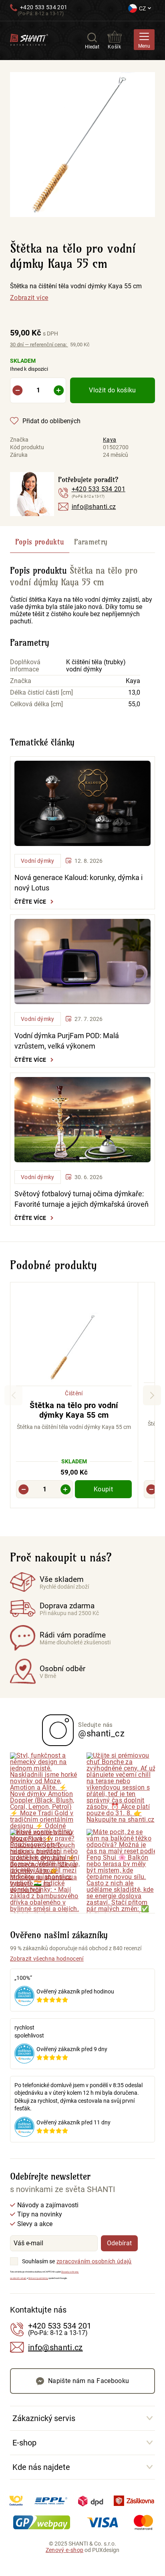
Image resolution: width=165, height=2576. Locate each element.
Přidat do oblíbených (51, 421)
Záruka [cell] (19, 455)
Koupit (103, 1489)
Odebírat (120, 2243)
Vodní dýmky (38, 861)
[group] (74, 1396)
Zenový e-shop (64, 2550)
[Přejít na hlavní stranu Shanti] (29, 39)
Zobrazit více (29, 298)
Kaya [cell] (110, 440)
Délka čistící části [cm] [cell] (41, 693)
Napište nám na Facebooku (89, 2381)
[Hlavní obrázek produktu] (82, 145)
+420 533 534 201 (44, 7)
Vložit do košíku (112, 390)
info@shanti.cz (94, 507)
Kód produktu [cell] (27, 447)
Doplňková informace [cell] (25, 666)
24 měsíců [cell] (116, 455)
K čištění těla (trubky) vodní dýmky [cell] (96, 666)
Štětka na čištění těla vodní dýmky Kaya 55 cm (76, 286)
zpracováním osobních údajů (94, 2261)
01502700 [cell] (116, 447)
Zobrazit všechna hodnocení (47, 1959)
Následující (152, 1395)
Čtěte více (30, 902)
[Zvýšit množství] (59, 390)
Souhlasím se (38, 2261)
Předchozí (13, 1395)
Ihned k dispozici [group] (29, 365)
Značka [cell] (19, 440)
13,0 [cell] (134, 693)
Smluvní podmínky (38, 2278)
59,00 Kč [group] (34, 333)
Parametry (91, 542)
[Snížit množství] (17, 390)
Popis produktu (40, 542)
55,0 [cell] (134, 704)
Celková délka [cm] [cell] (36, 704)
